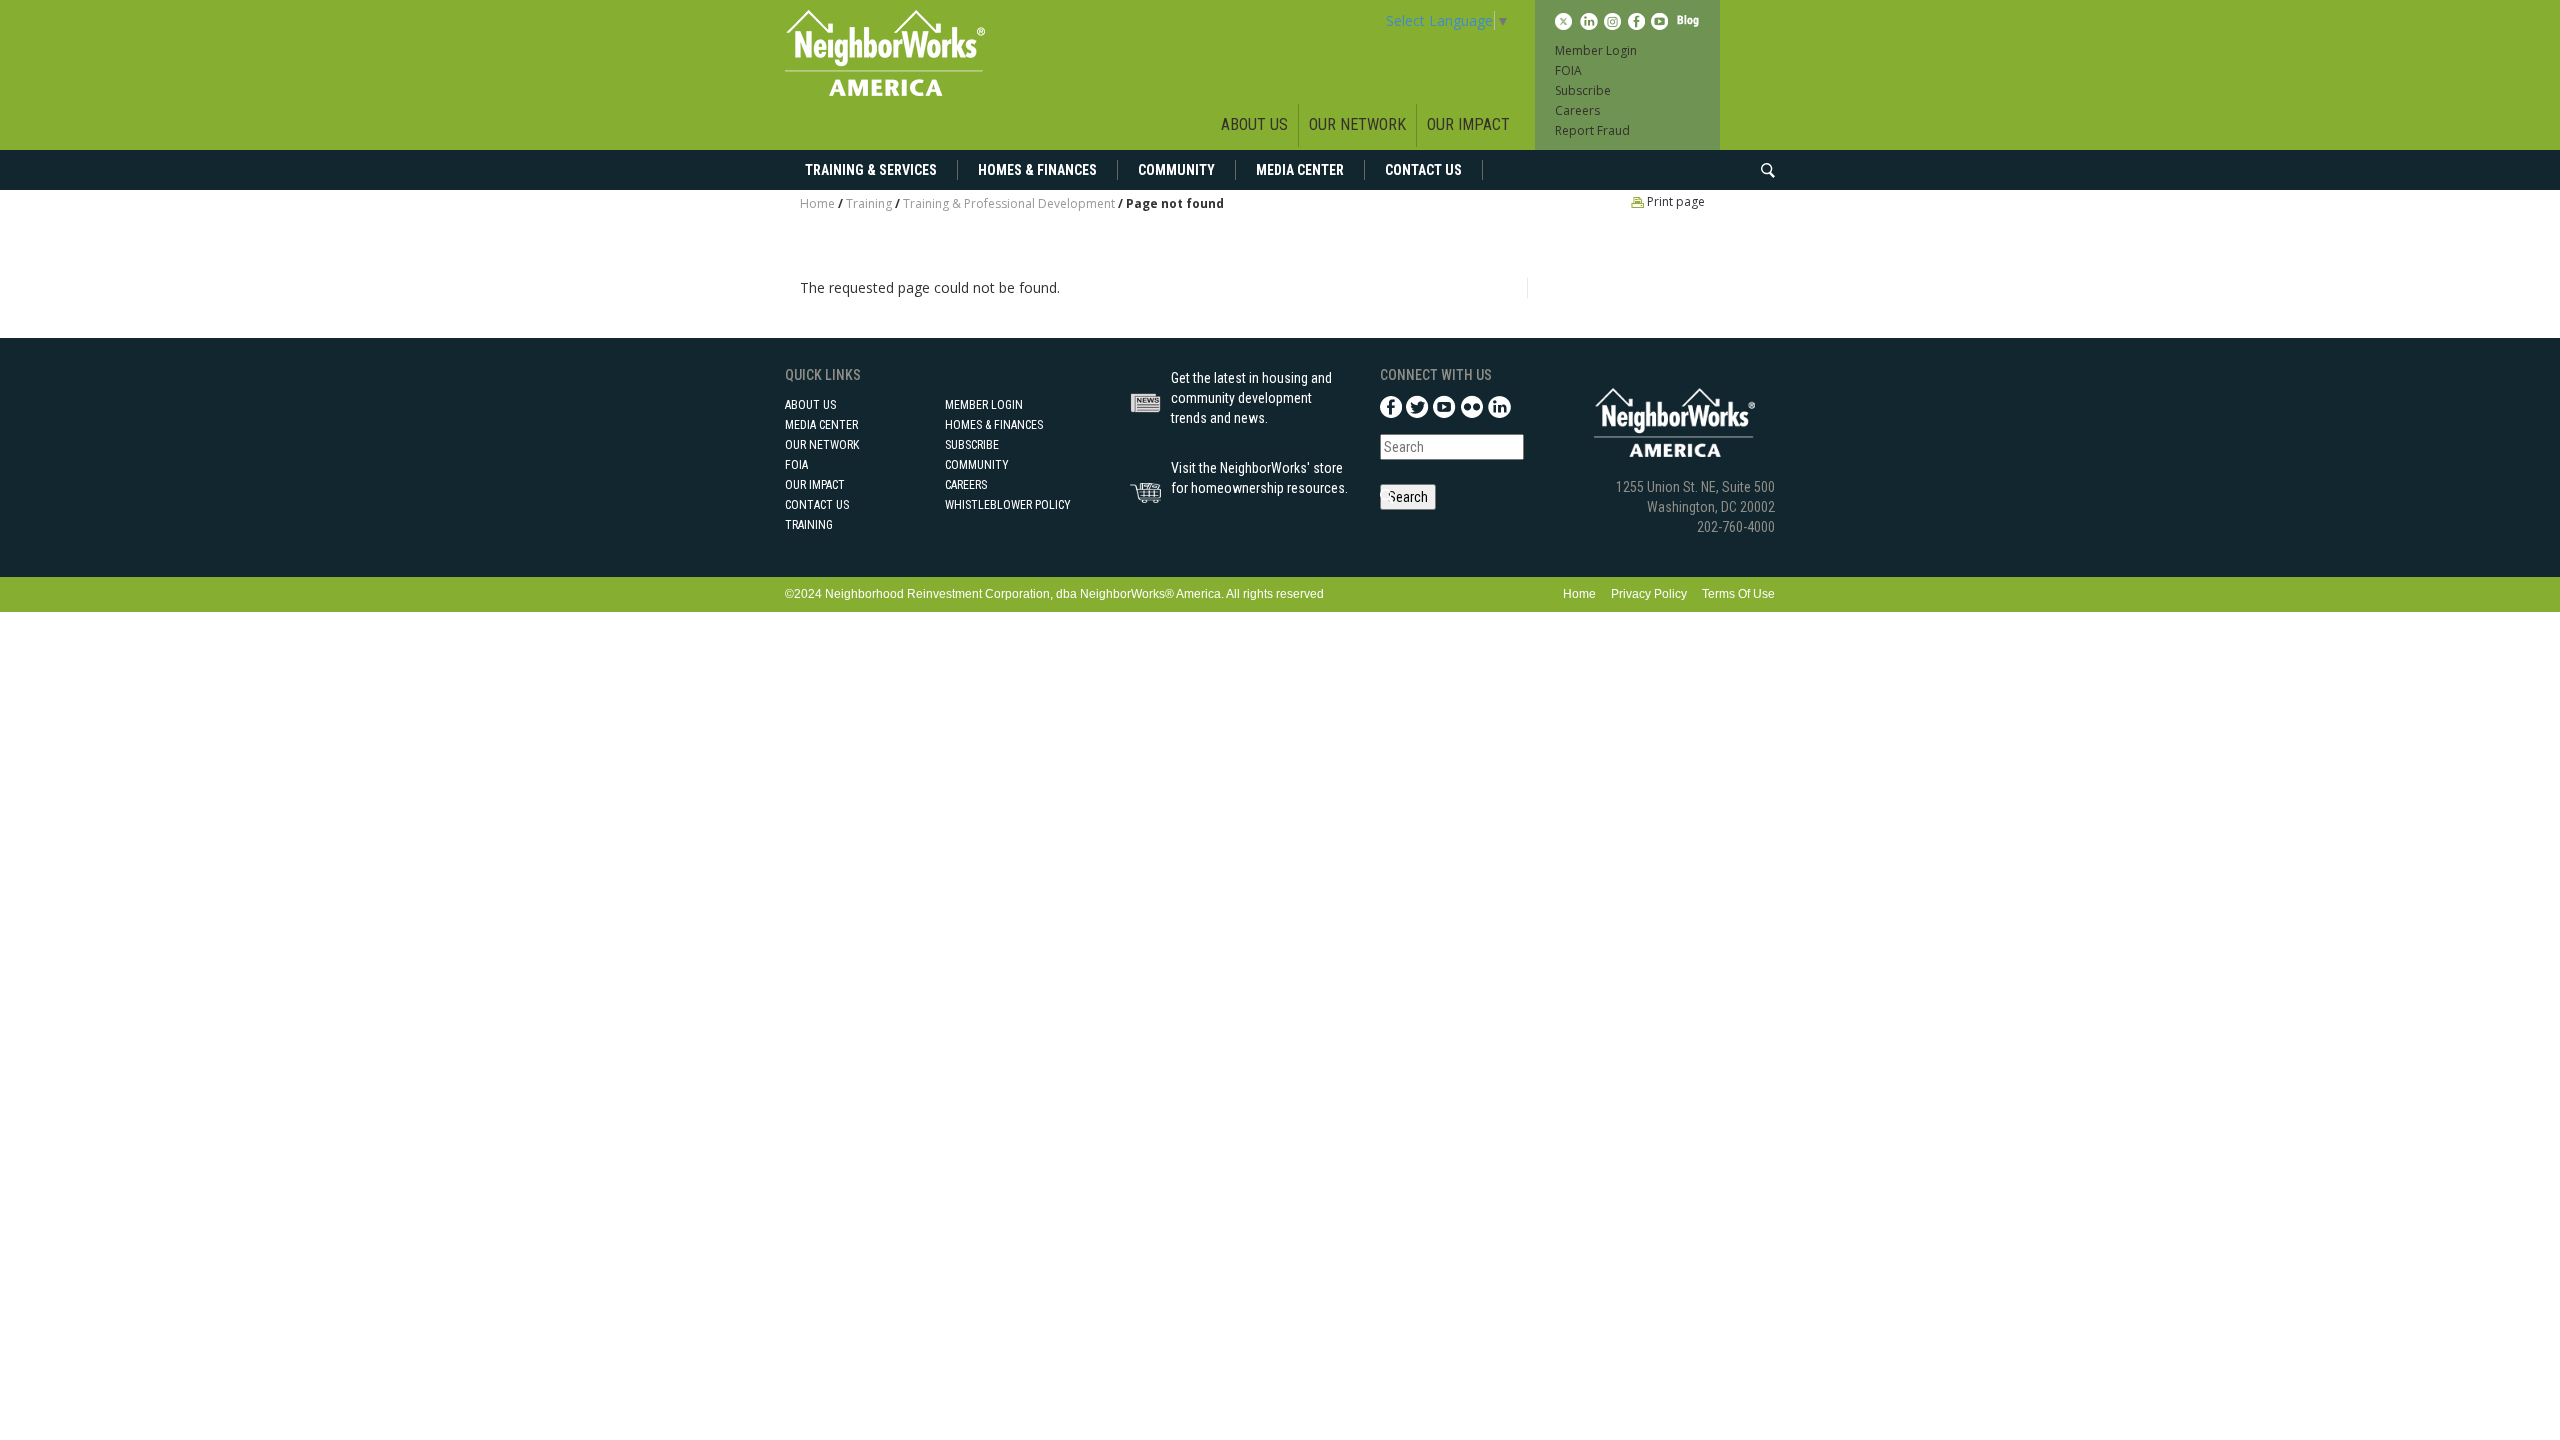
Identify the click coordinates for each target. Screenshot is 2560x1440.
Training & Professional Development (1009, 203)
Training (869, 203)
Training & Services (871, 170)
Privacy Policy (1649, 594)
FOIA (1568, 70)
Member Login (1596, 50)
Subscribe (1583, 90)
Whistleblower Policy (1008, 505)
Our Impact (1468, 124)
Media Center (1300, 170)
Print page (1674, 201)
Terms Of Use (1738, 594)
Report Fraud (1592, 130)
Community (1176, 170)
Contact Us (1423, 170)
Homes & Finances (1037, 170)
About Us (1254, 124)
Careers (1577, 110)
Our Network (1357, 124)
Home (817, 203)
